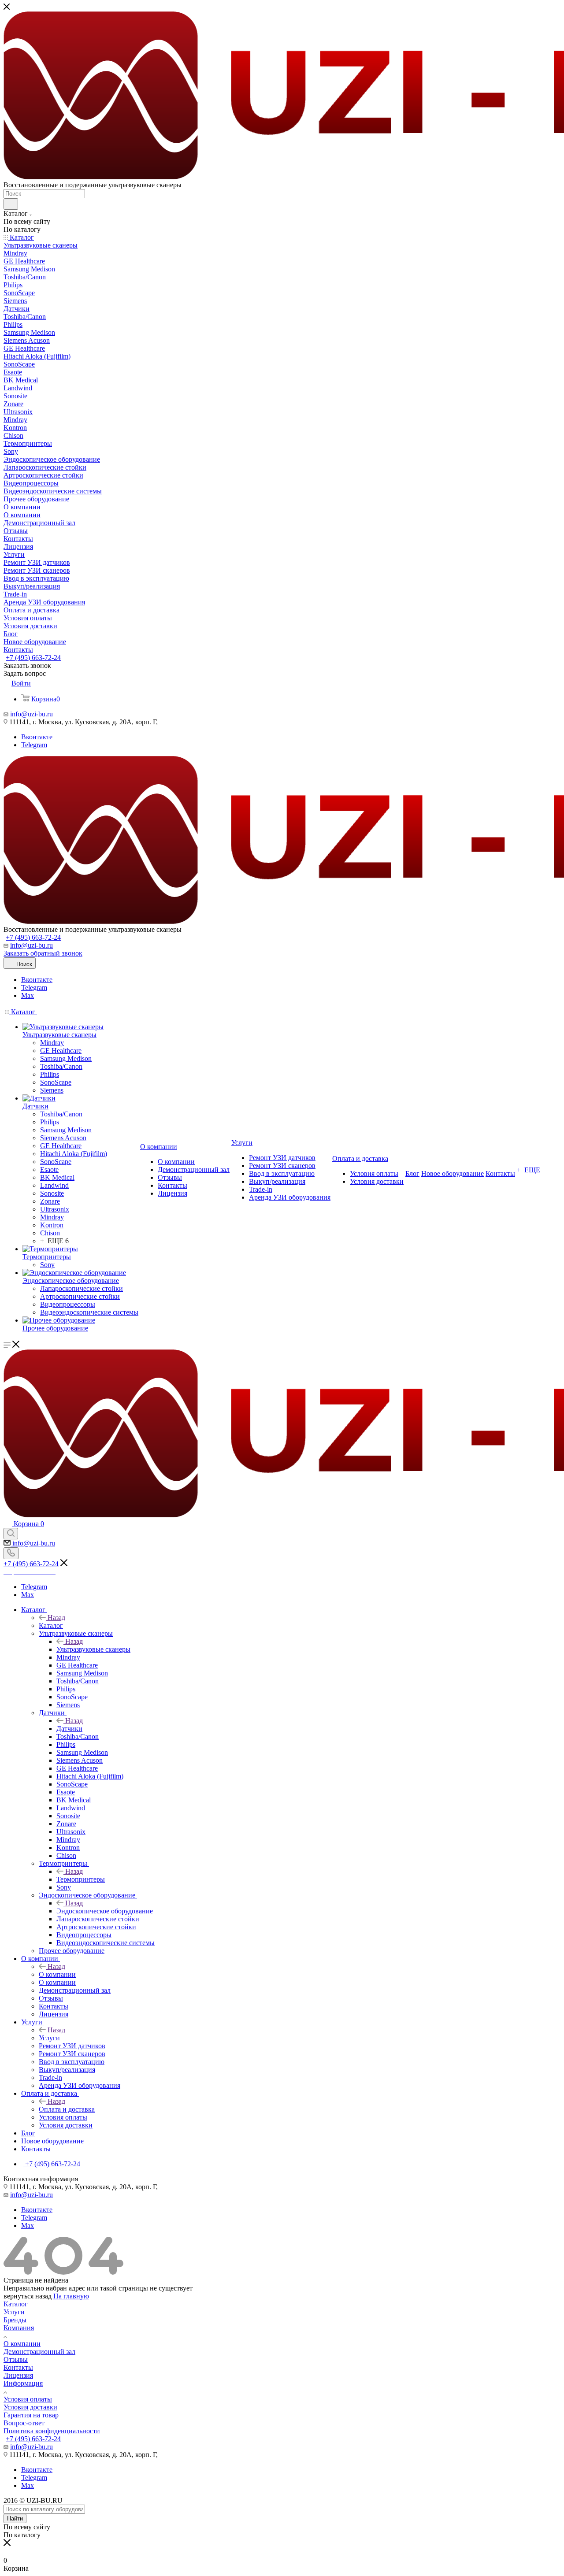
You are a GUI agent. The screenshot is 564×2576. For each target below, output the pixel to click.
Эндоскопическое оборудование (105, 1911)
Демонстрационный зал (39, 2352)
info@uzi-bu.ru (32, 714)
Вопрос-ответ (24, 2423)
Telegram (34, 745)
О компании (57, 1974)
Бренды (15, 2320)
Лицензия (18, 2375)
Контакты (18, 2367)
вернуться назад (28, 2296)
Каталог (51, 1625)
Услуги (49, 2038)
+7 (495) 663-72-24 (33, 658)
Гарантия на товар (31, 2415)
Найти (15, 2519)
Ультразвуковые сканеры (93, 1649)
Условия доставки (30, 2407)
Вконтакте (37, 737)
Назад (56, 1618)
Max (28, 995)
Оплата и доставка (67, 2109)
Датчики (69, 1729)
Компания (19, 2328)
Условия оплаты (28, 2399)
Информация (23, 2383)
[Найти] (11, 204)
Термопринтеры (81, 1879)
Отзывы (16, 2359)
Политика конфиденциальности (52, 2431)
